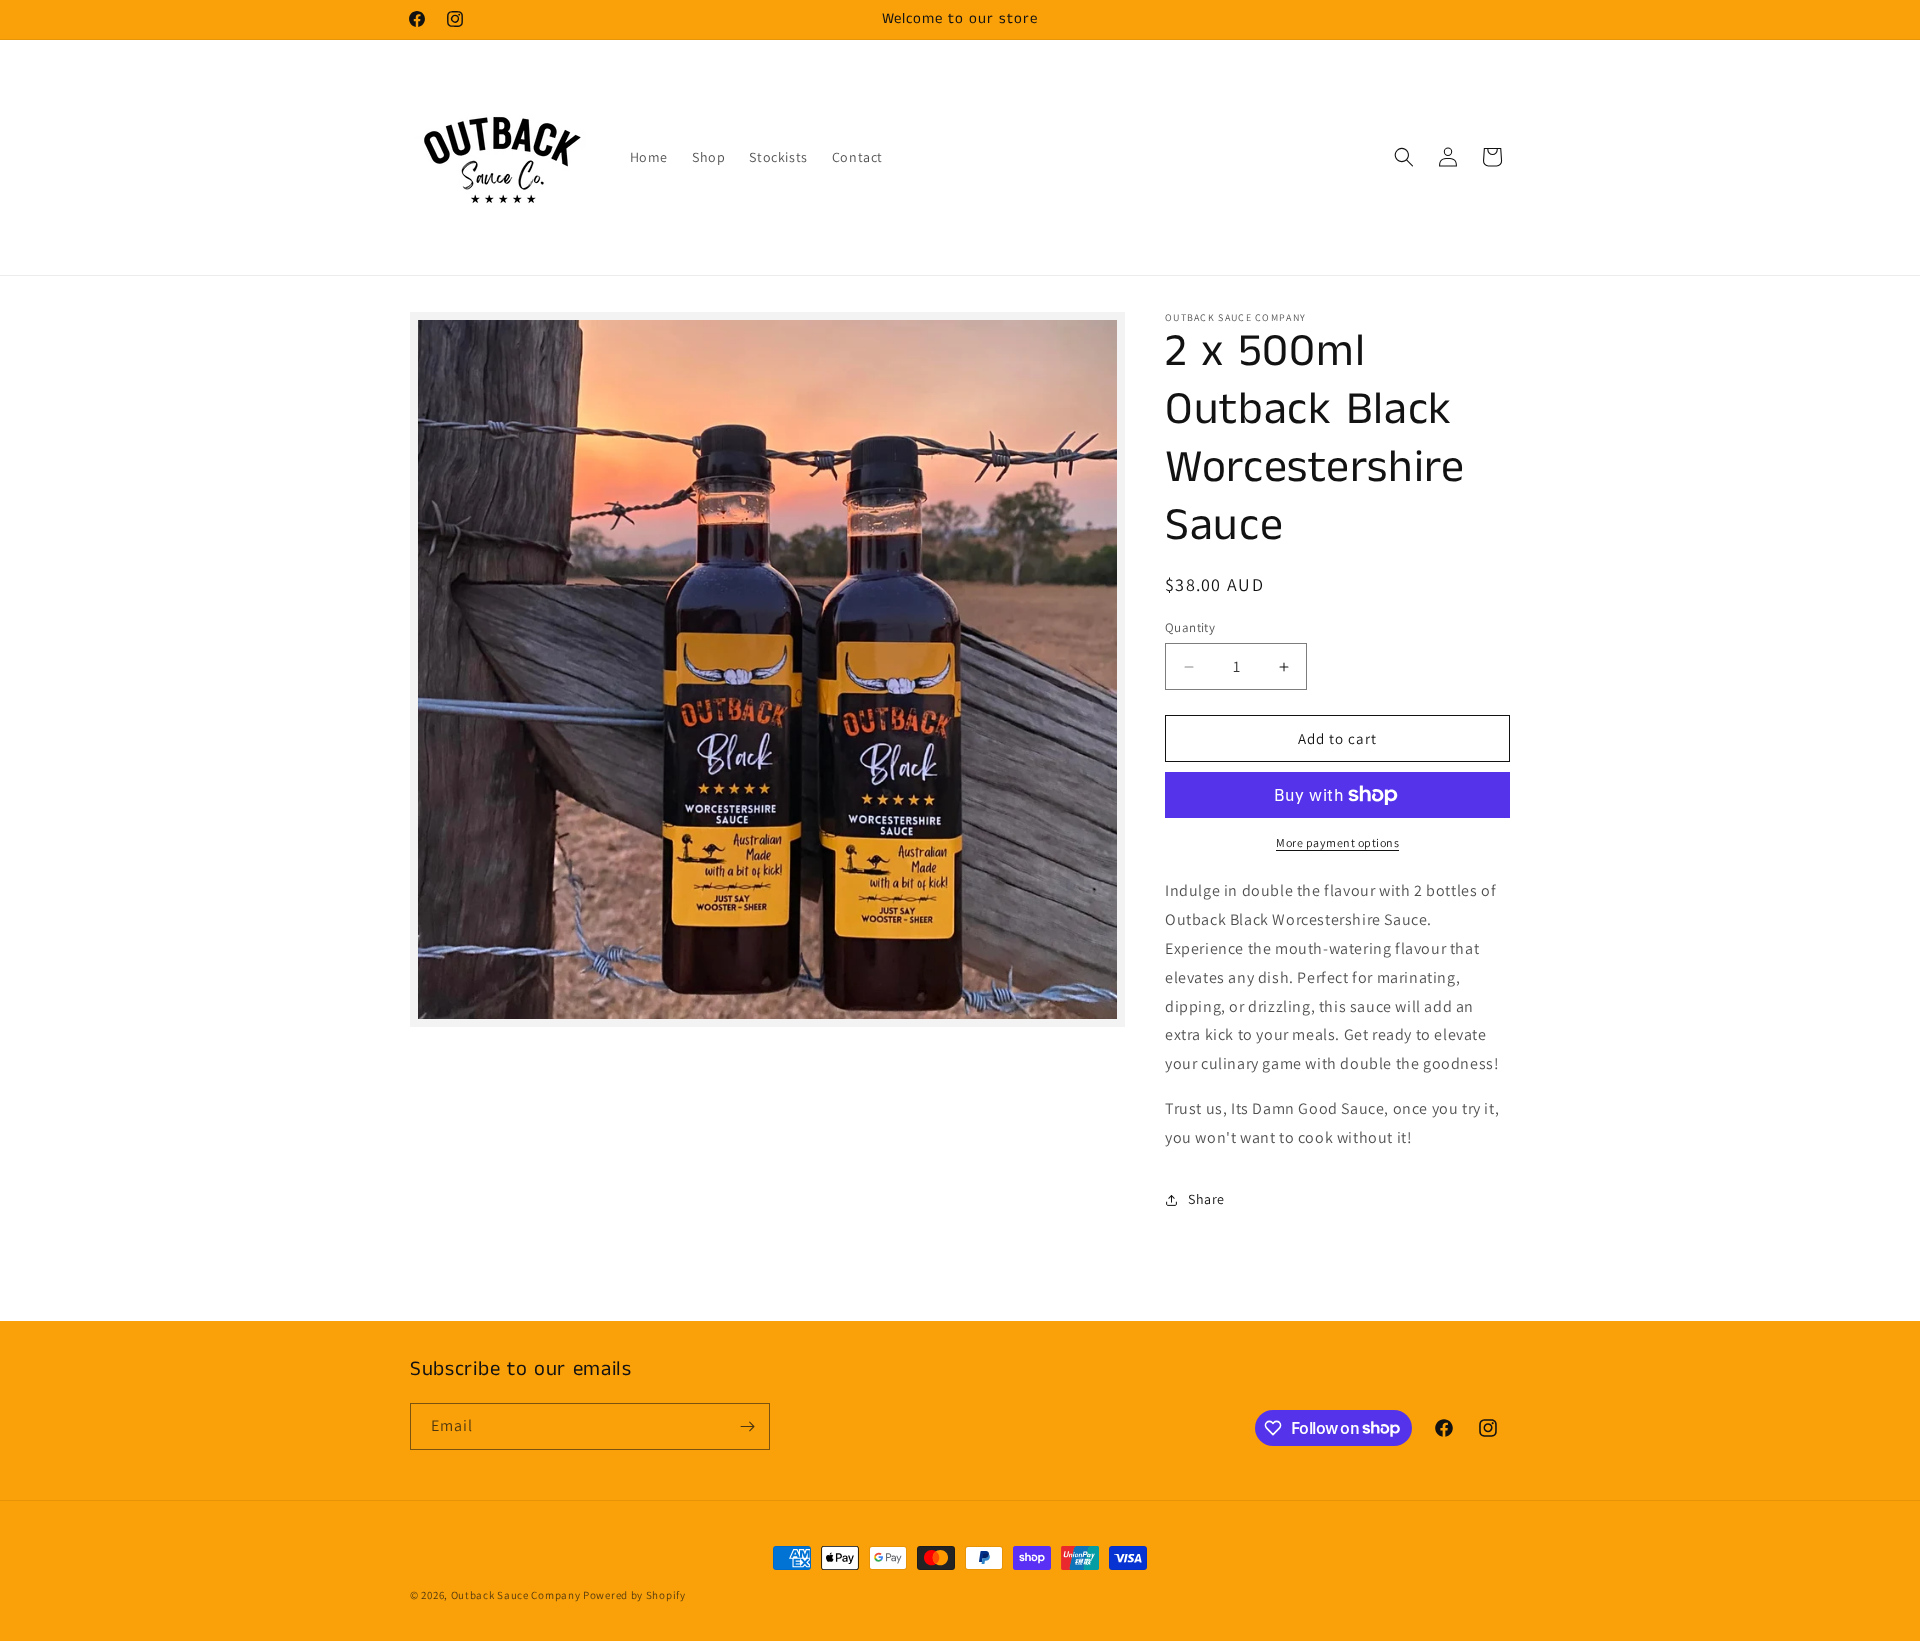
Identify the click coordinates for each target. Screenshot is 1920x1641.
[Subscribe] (747, 1426)
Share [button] (1206, 1199)
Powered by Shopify (634, 1595)
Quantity (1190, 627)
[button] (1404, 157)
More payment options (1337, 842)
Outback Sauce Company (516, 1595)
